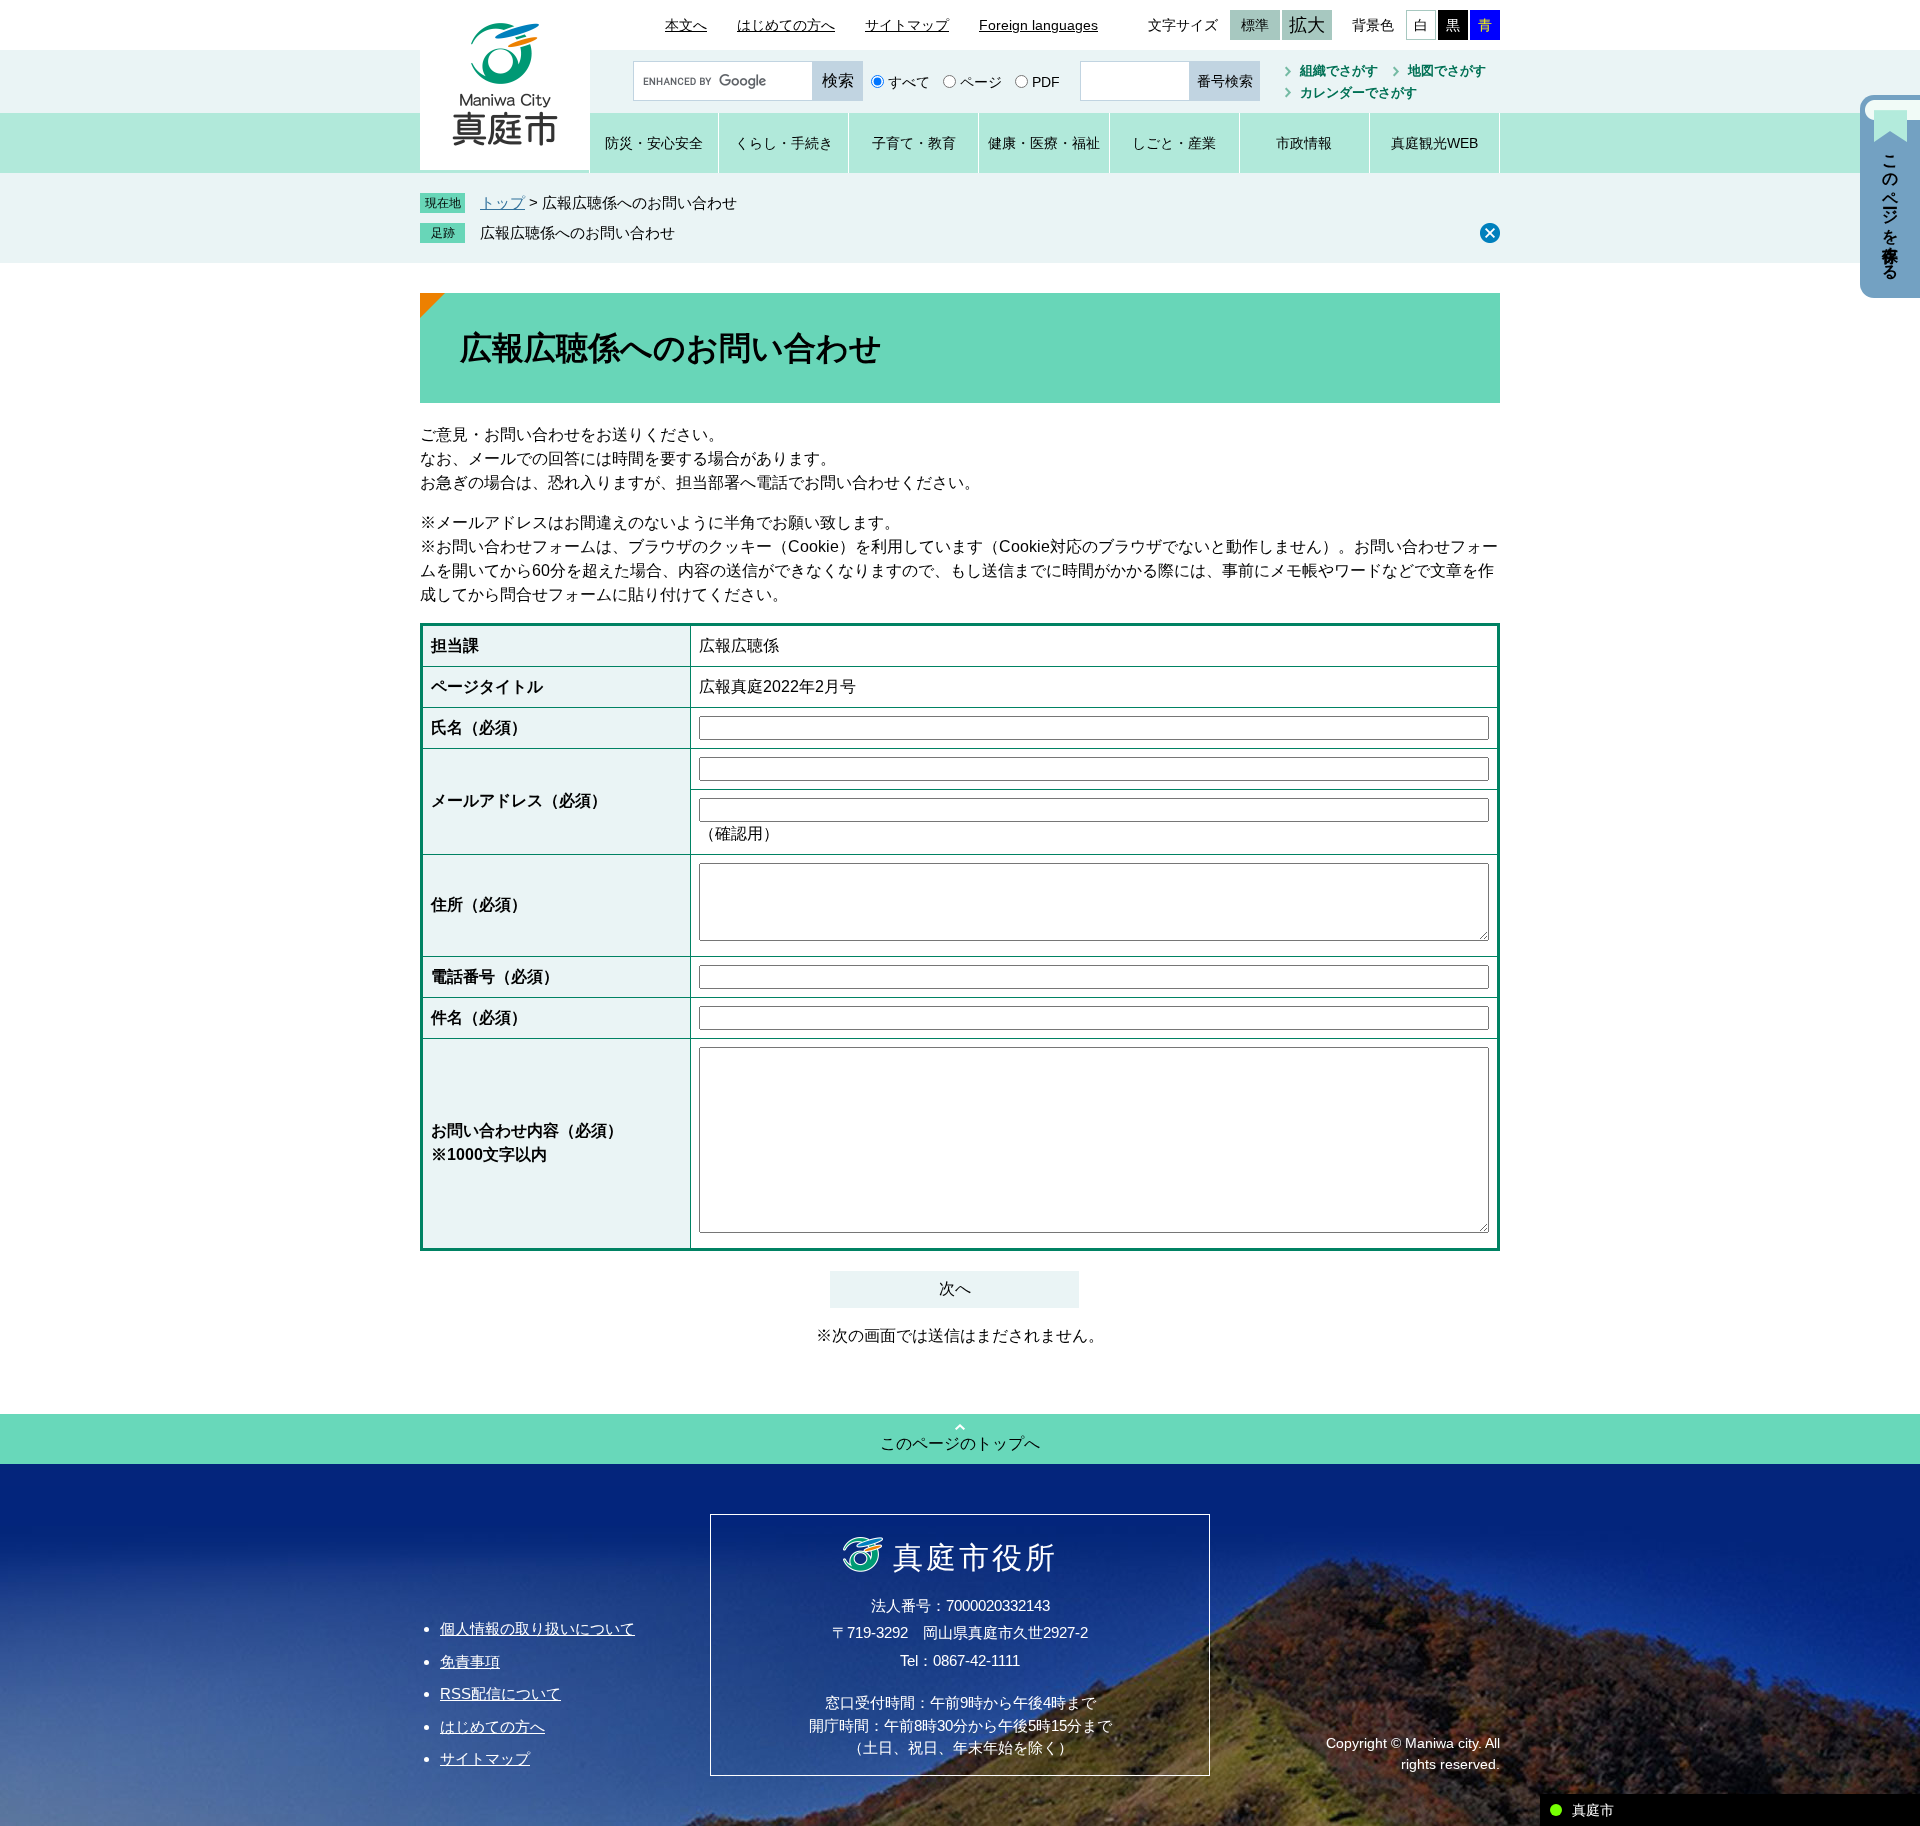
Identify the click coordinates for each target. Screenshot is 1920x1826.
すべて (909, 81)
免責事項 (470, 1661)
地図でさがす (1447, 70)
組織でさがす (1339, 70)
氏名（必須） (479, 727)
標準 (1255, 25)
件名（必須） (479, 1017)
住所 (479, 904)
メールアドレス (519, 800)
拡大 (1307, 25)
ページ (981, 81)
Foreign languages (1038, 25)
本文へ (686, 25)
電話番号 (495, 976)
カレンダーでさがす (1358, 92)
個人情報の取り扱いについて (537, 1628)
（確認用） (739, 833)
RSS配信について (500, 1693)
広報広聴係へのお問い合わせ (577, 232)
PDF (1046, 81)
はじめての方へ (786, 25)
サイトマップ (907, 25)
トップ (502, 202)
